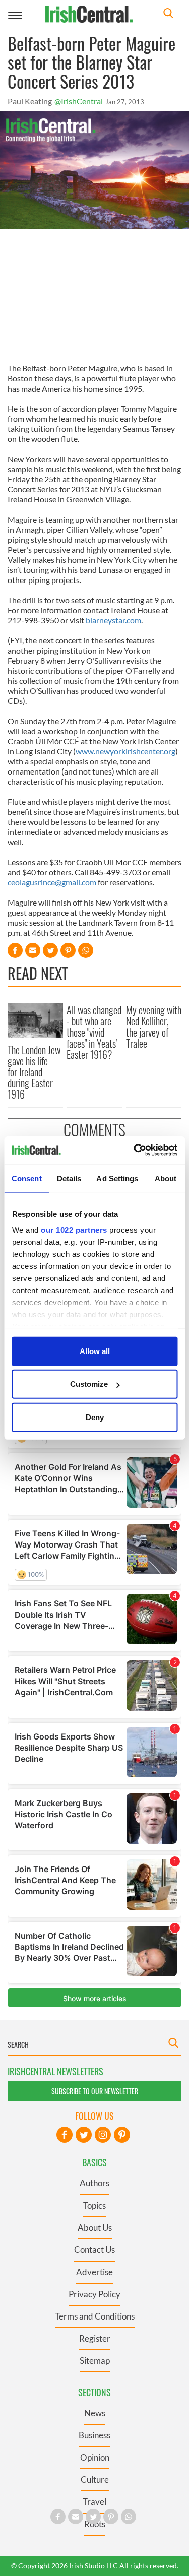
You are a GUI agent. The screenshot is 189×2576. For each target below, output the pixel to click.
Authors (94, 2183)
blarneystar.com (113, 620)
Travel (94, 2502)
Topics (94, 2205)
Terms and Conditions (95, 2316)
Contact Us (94, 2250)
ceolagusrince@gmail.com (52, 882)
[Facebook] (65, 2135)
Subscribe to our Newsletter (95, 2091)
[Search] (168, 14)
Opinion (95, 2457)
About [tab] (166, 1178)
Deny (95, 1417)
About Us (95, 2228)
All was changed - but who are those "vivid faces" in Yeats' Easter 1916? (94, 1032)
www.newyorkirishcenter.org (125, 751)
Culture (95, 2480)
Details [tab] (69, 1178)
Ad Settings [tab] (117, 1178)
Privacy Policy (94, 2294)
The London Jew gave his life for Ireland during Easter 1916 (34, 1072)
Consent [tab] (27, 1178)
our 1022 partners (74, 1230)
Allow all (95, 1351)
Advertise (94, 2272)
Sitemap (95, 2361)
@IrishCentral (79, 101)
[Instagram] (103, 2135)
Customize (89, 1384)
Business (94, 2435)
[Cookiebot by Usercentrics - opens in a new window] (135, 1150)
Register (95, 2338)
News (95, 2413)
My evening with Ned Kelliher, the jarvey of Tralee (154, 1026)
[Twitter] (84, 2135)
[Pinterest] (122, 2135)
